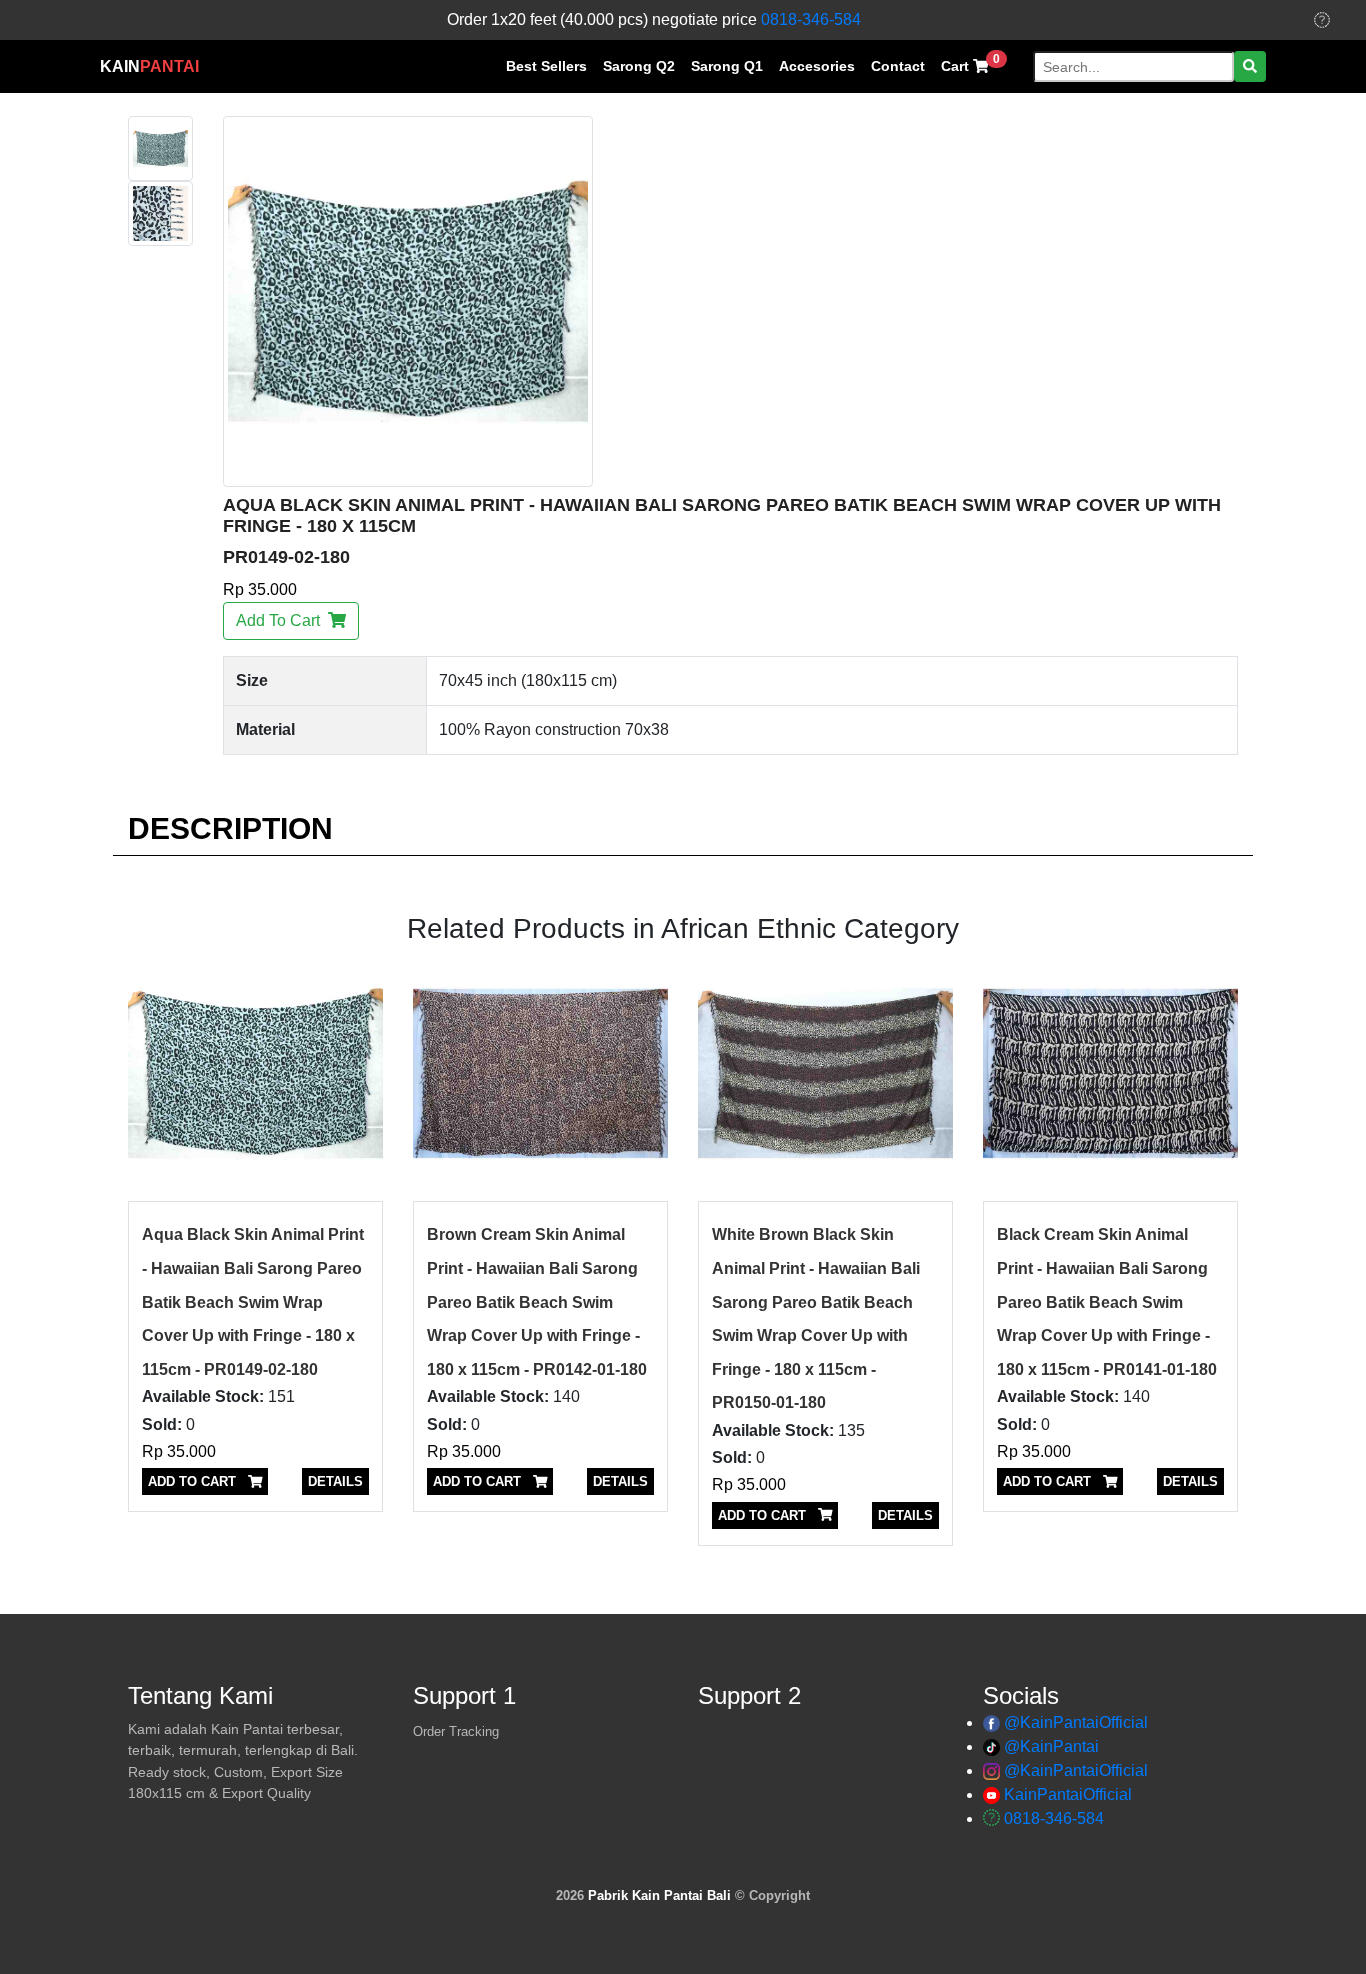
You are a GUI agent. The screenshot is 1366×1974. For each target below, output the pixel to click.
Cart (970, 63)
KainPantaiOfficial (1068, 1794)
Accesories (817, 66)
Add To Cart (282, 620)
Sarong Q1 (727, 66)
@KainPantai (1051, 1746)
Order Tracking (456, 1731)
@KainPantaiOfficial (1076, 1722)
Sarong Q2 (639, 66)
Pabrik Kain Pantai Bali (659, 1895)
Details (335, 1481)
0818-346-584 (811, 19)
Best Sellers (546, 66)
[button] (1250, 66)
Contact (898, 66)
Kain (149, 66)
